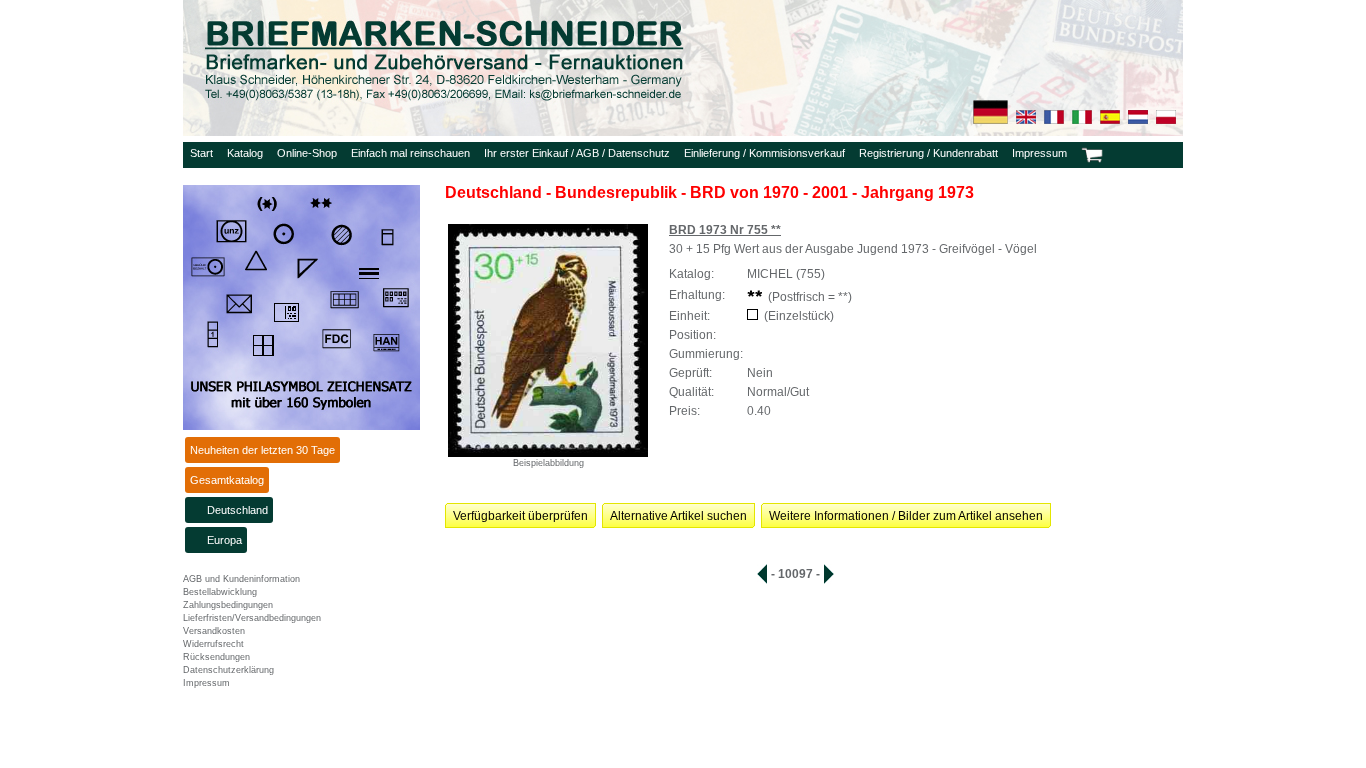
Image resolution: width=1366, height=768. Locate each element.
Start (201, 153)
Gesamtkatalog (227, 480)
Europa (224, 540)
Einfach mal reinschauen (410, 153)
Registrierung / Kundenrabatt (928, 153)
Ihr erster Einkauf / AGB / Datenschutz (577, 153)
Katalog (245, 153)
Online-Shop (307, 153)
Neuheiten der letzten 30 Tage (262, 450)
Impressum (1039, 153)
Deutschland (237, 510)
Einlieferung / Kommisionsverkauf (764, 153)
